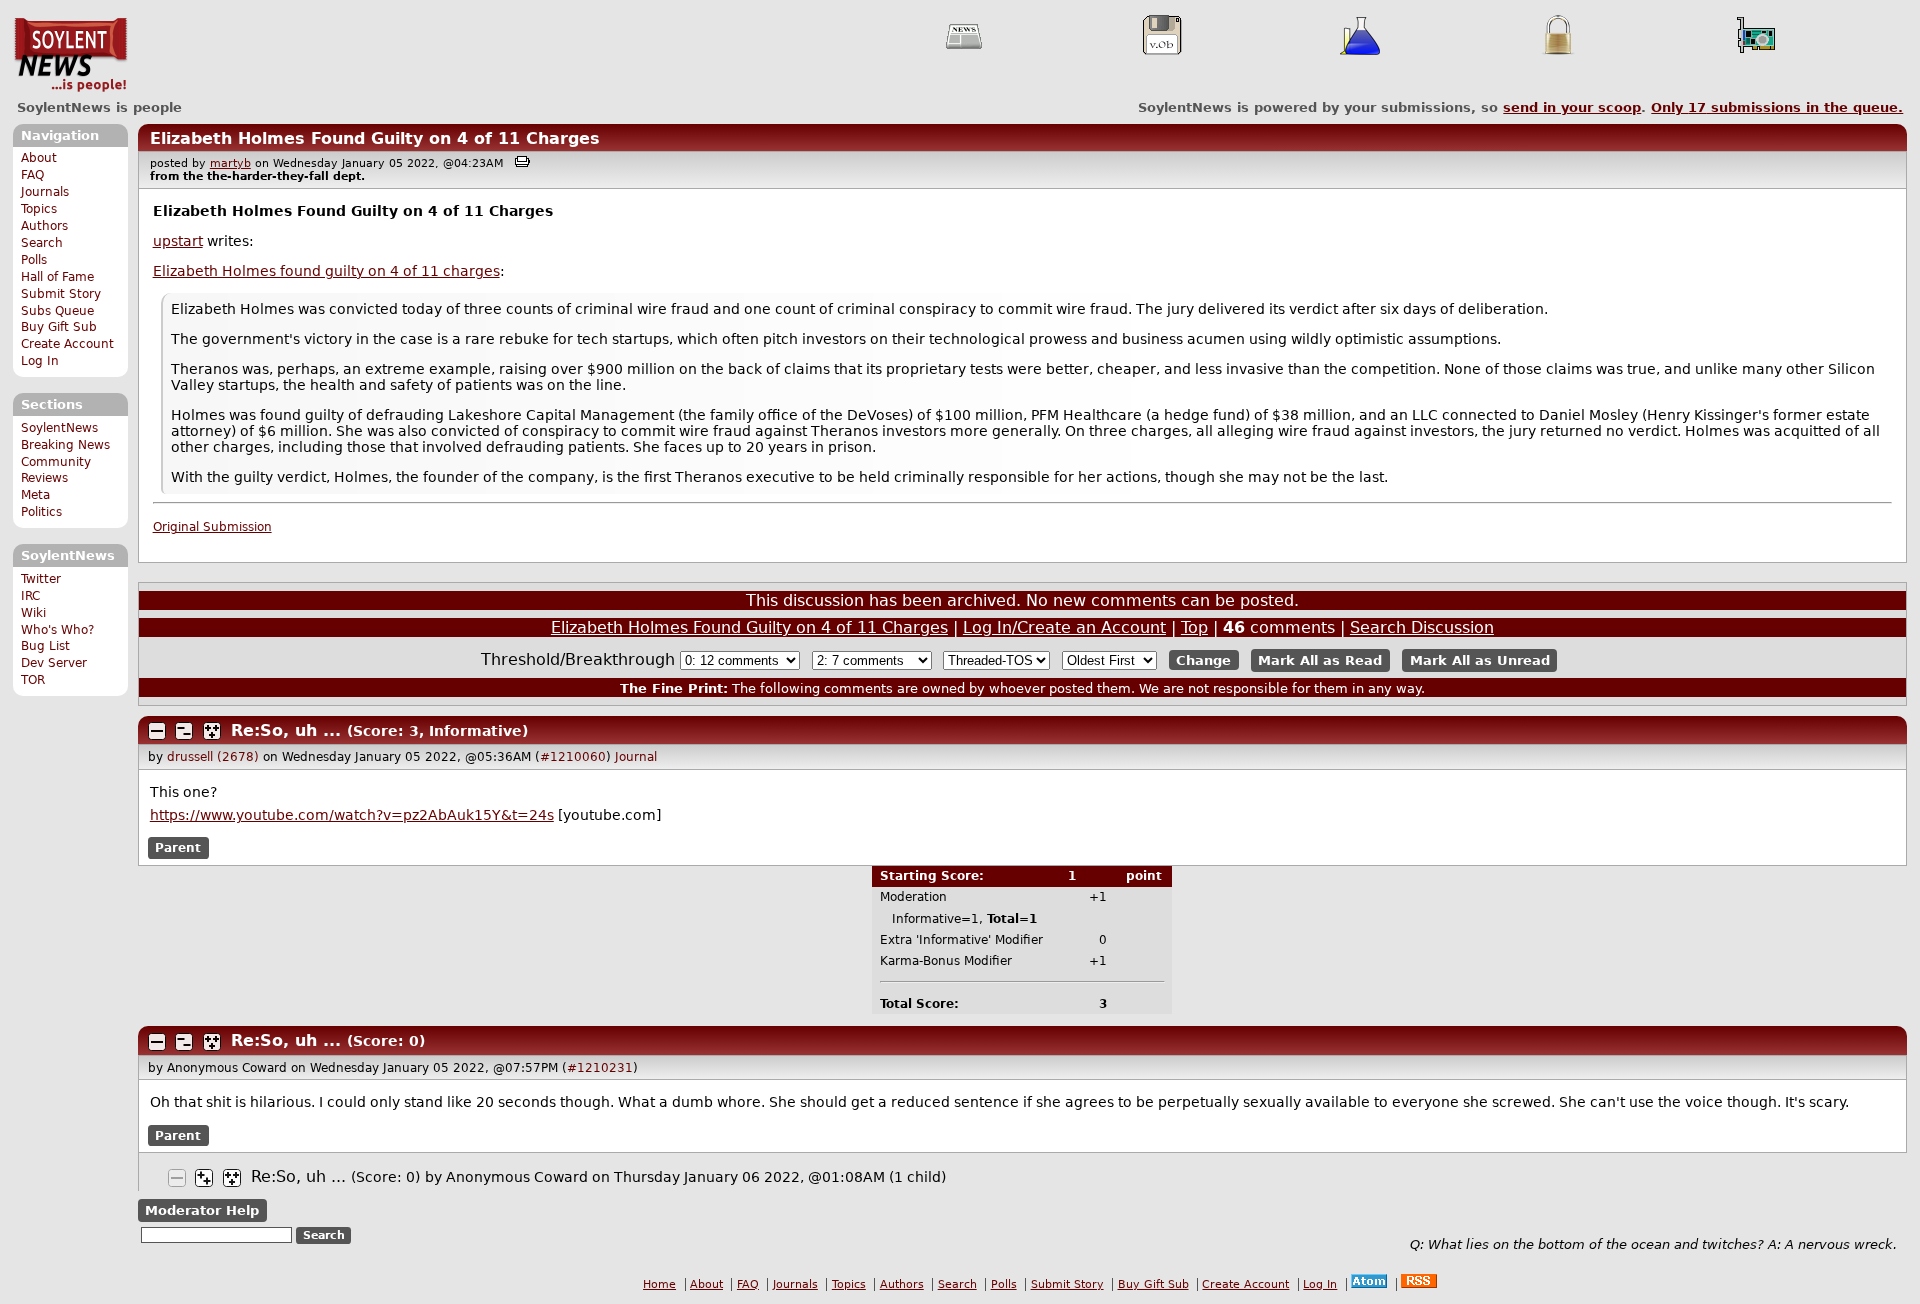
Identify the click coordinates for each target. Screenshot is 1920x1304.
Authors (44, 226)
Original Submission (212, 527)
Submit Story (61, 294)
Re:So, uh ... (286, 730)
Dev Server (54, 663)
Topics (39, 209)
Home (659, 1284)
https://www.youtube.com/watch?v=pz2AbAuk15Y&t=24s (352, 815)
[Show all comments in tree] (212, 731)
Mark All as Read (1320, 660)
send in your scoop (1572, 107)
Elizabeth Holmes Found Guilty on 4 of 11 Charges (375, 138)
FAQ (32, 175)
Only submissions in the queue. (1777, 107)
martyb (230, 163)
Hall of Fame (57, 277)
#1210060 (573, 757)
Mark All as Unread (1480, 660)
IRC (30, 596)
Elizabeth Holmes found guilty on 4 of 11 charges (326, 271)
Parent (178, 848)
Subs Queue (57, 311)
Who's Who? (57, 630)
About (39, 158)
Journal (636, 757)
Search (42, 243)
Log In (40, 361)
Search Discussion (1422, 627)
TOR (33, 680)
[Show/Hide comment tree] (184, 731)
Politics (41, 512)
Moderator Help (202, 1210)
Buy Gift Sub (59, 327)
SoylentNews (70, 55)
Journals (45, 192)
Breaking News (65, 445)
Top (1194, 627)
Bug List (45, 646)
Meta (35, 495)
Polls (34, 260)
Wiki (33, 613)
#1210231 (600, 1068)
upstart (178, 241)
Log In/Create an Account (1064, 627)
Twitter (41, 579)
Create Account (67, 344)
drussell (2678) (213, 757)
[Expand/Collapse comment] (157, 731)
